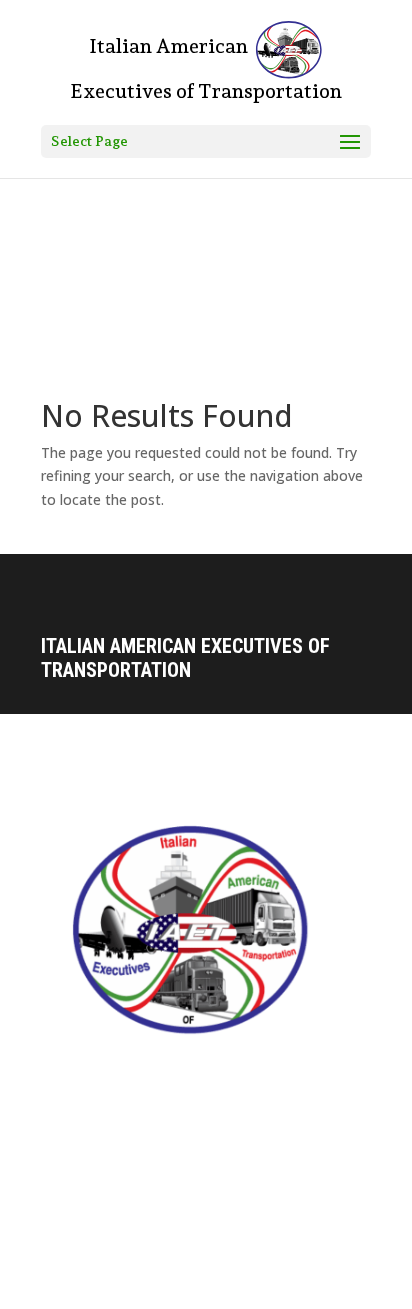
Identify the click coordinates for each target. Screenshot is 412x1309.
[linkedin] (141, 1293)
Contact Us (76, 1093)
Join (56, 1234)
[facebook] (57, 1293)
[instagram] (99, 1293)
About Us (70, 1128)
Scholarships (85, 1198)
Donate (64, 1163)
